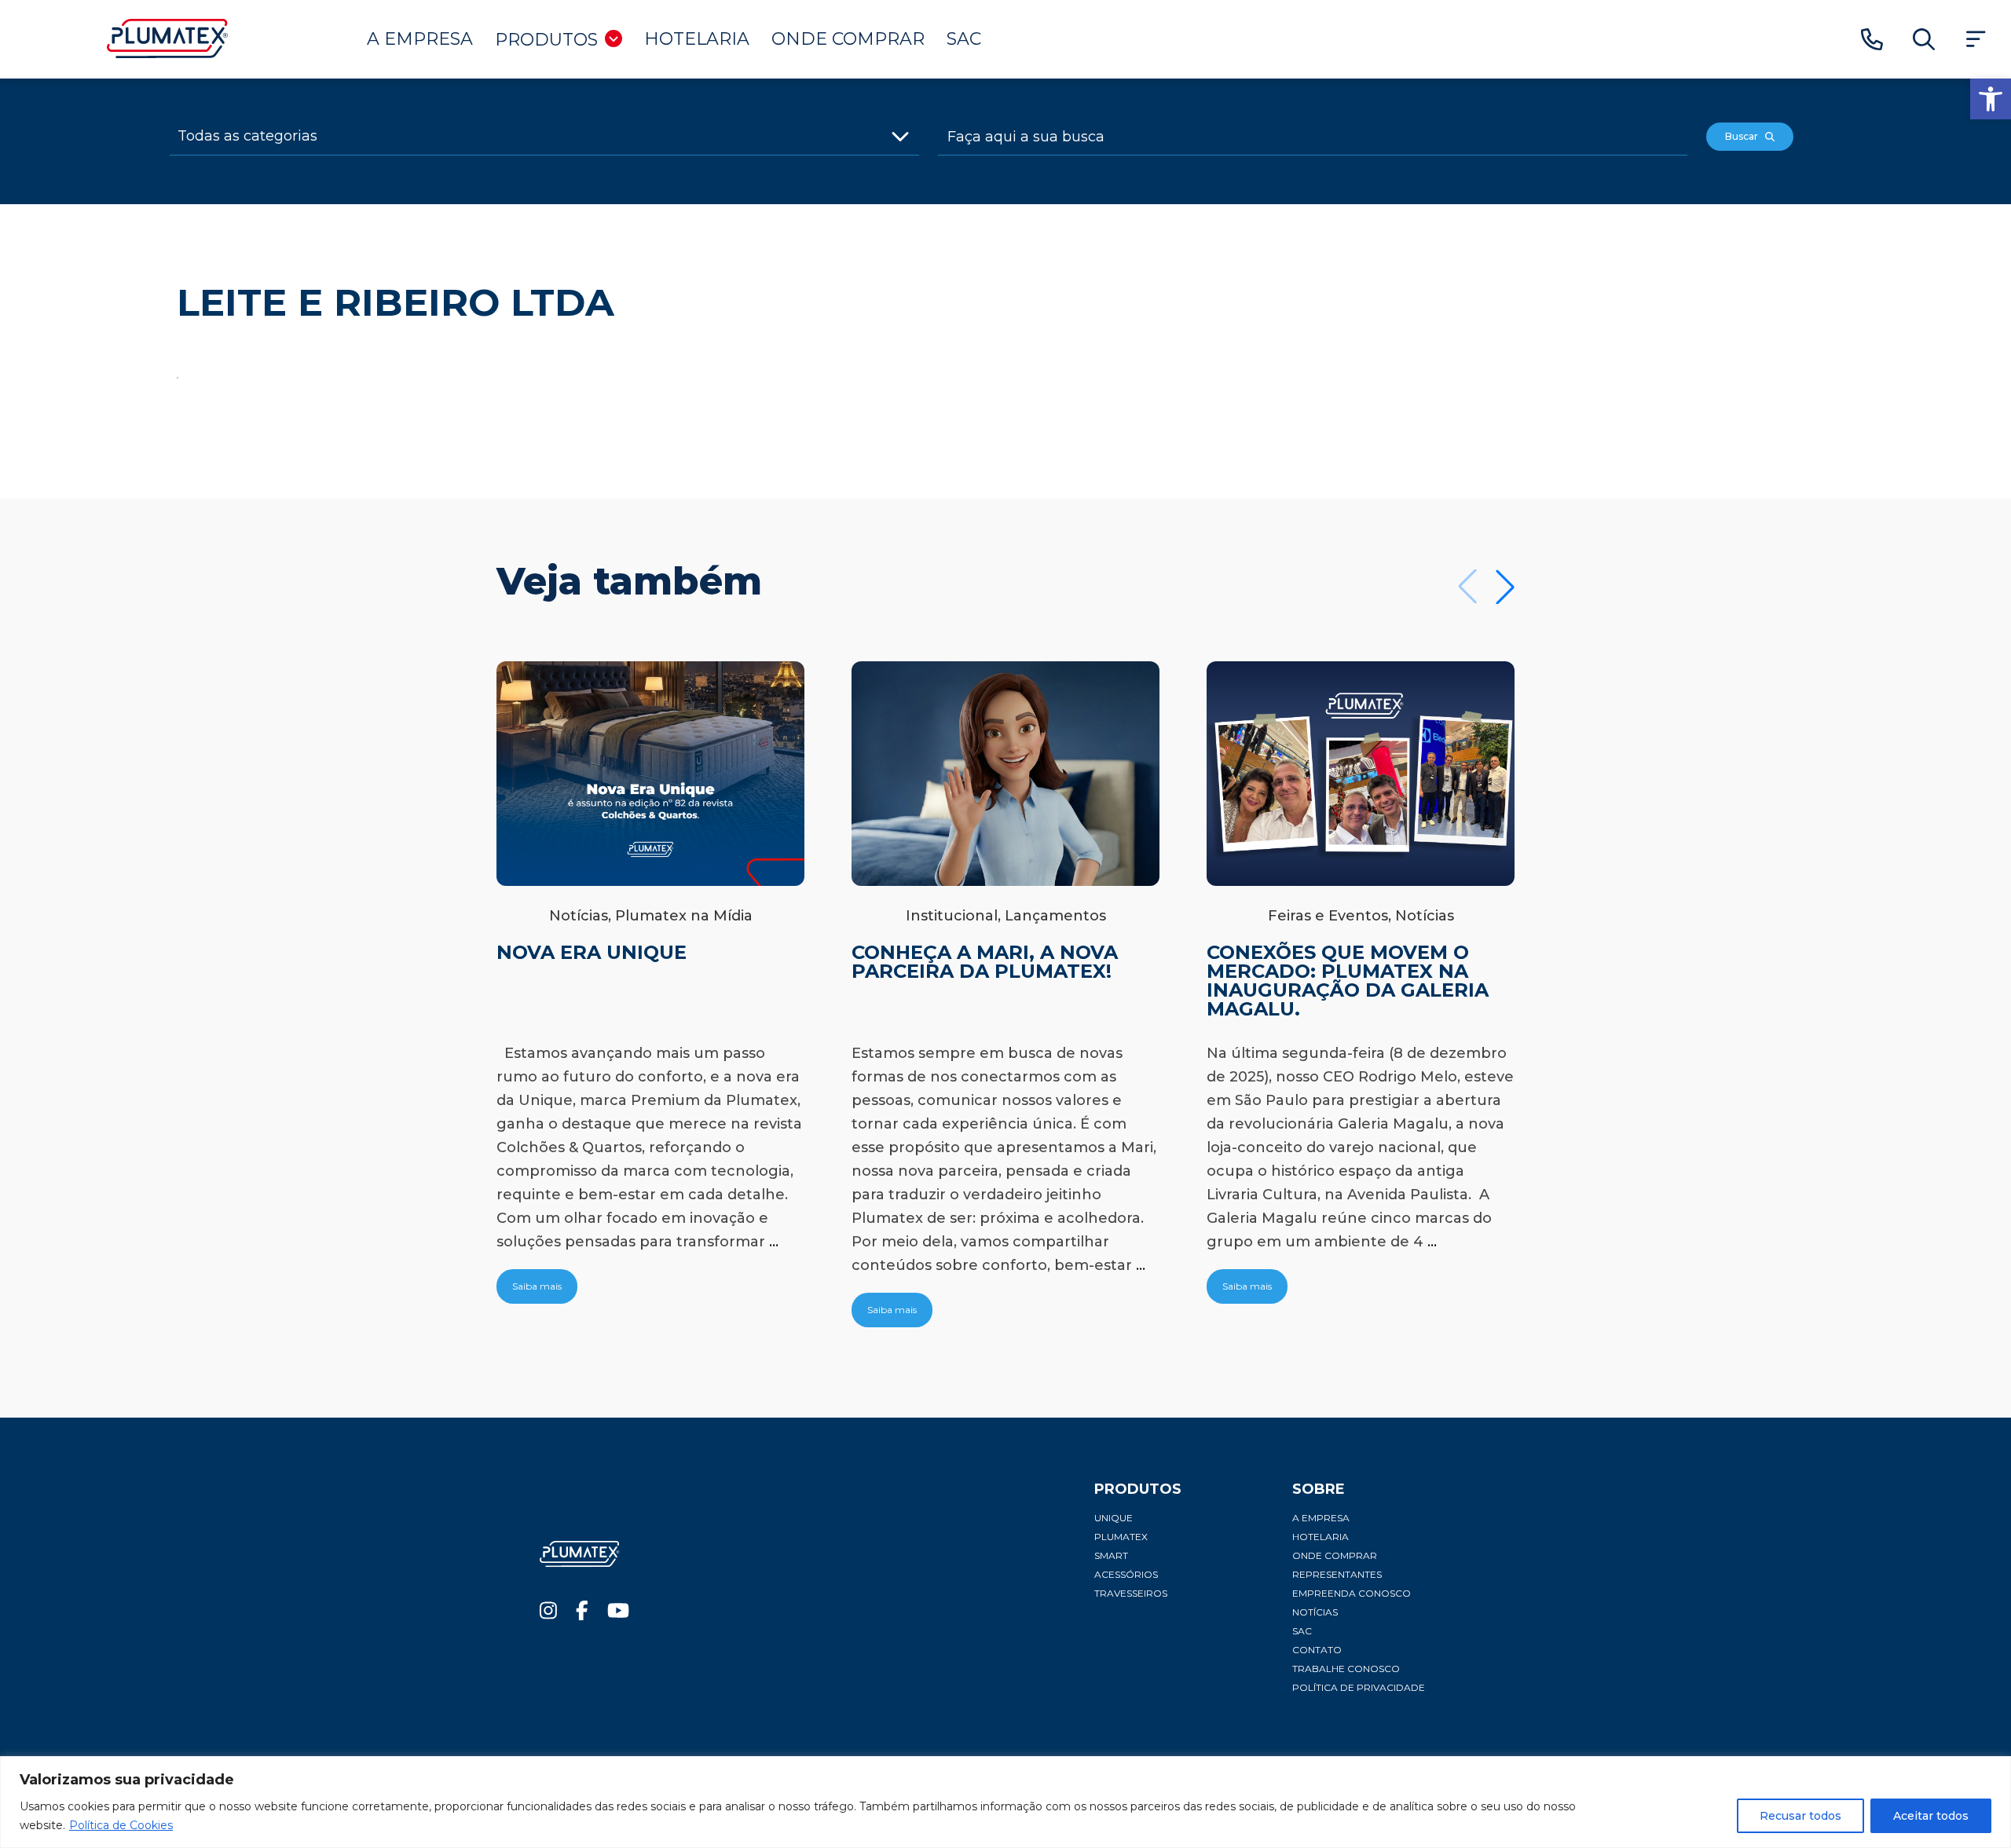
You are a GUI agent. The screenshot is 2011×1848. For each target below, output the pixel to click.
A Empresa (420, 39)
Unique (1114, 1518)
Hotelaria (697, 39)
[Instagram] (548, 1614)
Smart (1111, 1555)
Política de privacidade (1359, 1687)
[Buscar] (1924, 40)
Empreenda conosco (1352, 1593)
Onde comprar (848, 39)
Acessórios (1126, 1574)
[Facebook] (582, 1614)
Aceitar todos (1931, 1816)
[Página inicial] (168, 54)
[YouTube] (618, 1614)
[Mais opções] (1976, 40)
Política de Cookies (121, 1825)
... (774, 1242)
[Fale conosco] (1872, 40)
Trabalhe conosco (1346, 1669)
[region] (1005, 1802)
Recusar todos (1800, 1816)
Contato (1317, 1650)
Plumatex (1121, 1537)
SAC (964, 39)
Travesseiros (1131, 1593)
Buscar (1745, 136)
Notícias (1315, 1612)
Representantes (1337, 1574)
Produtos (546, 40)
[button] (1991, 99)
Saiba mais (537, 1286)
